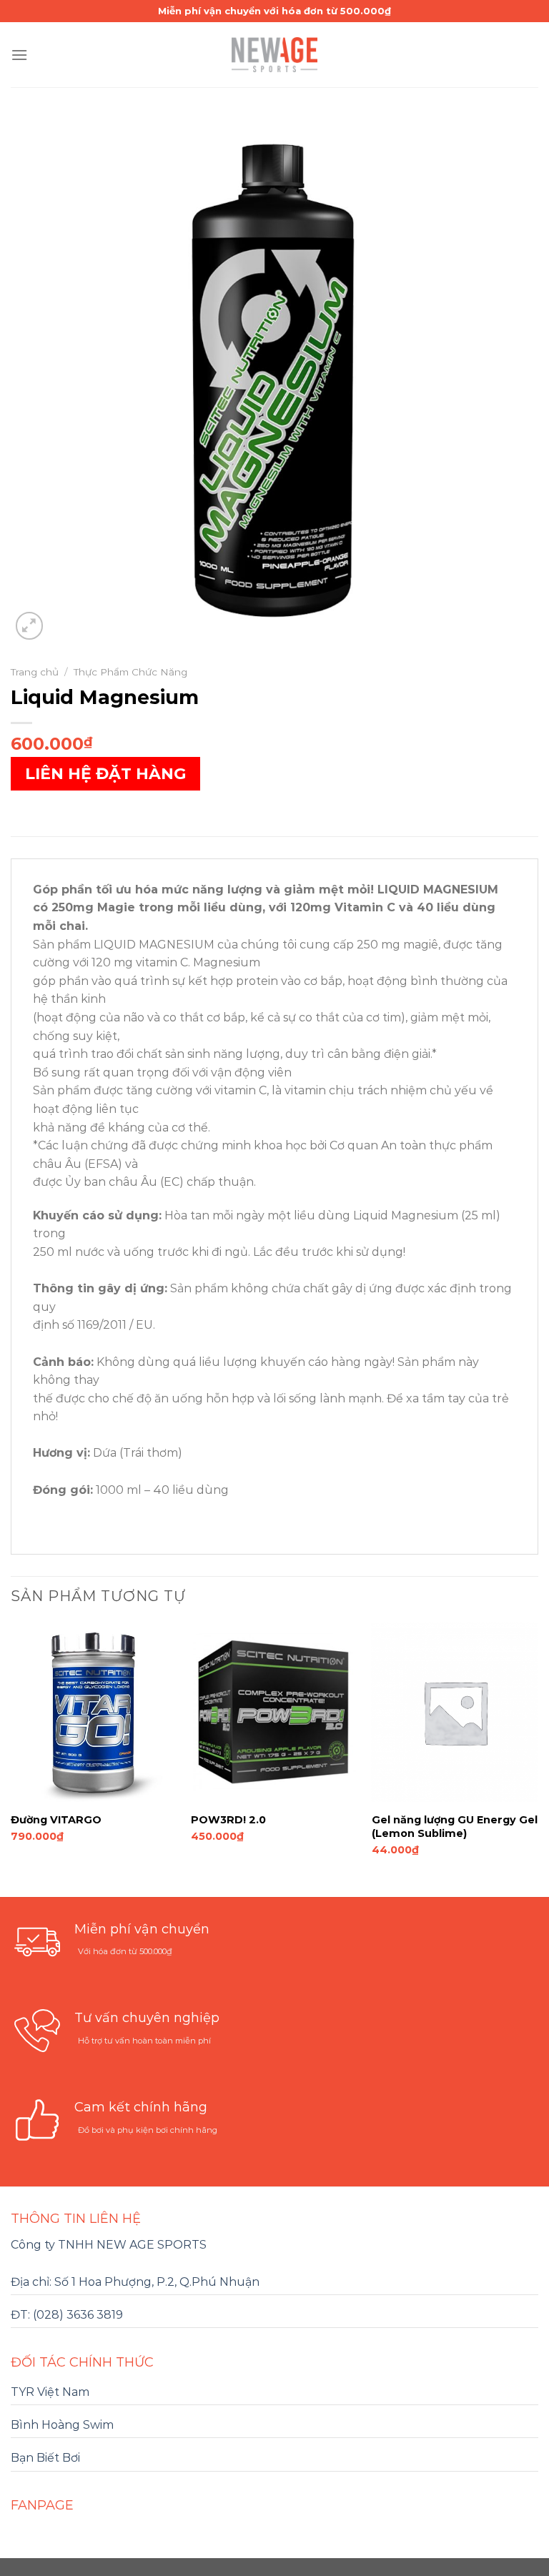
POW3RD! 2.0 (228, 1820)
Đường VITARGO (56, 1820)
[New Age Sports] (274, 55)
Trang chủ (35, 672)
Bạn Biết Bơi (45, 2458)
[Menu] (19, 55)
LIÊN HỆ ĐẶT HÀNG (105, 774)
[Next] (538, 1758)
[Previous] (11, 1758)
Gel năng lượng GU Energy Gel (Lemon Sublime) (455, 1827)
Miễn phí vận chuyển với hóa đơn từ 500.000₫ (274, 11)
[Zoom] (30, 626)
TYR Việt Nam (50, 2392)
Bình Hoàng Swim (62, 2425)
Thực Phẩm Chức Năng (130, 672)
